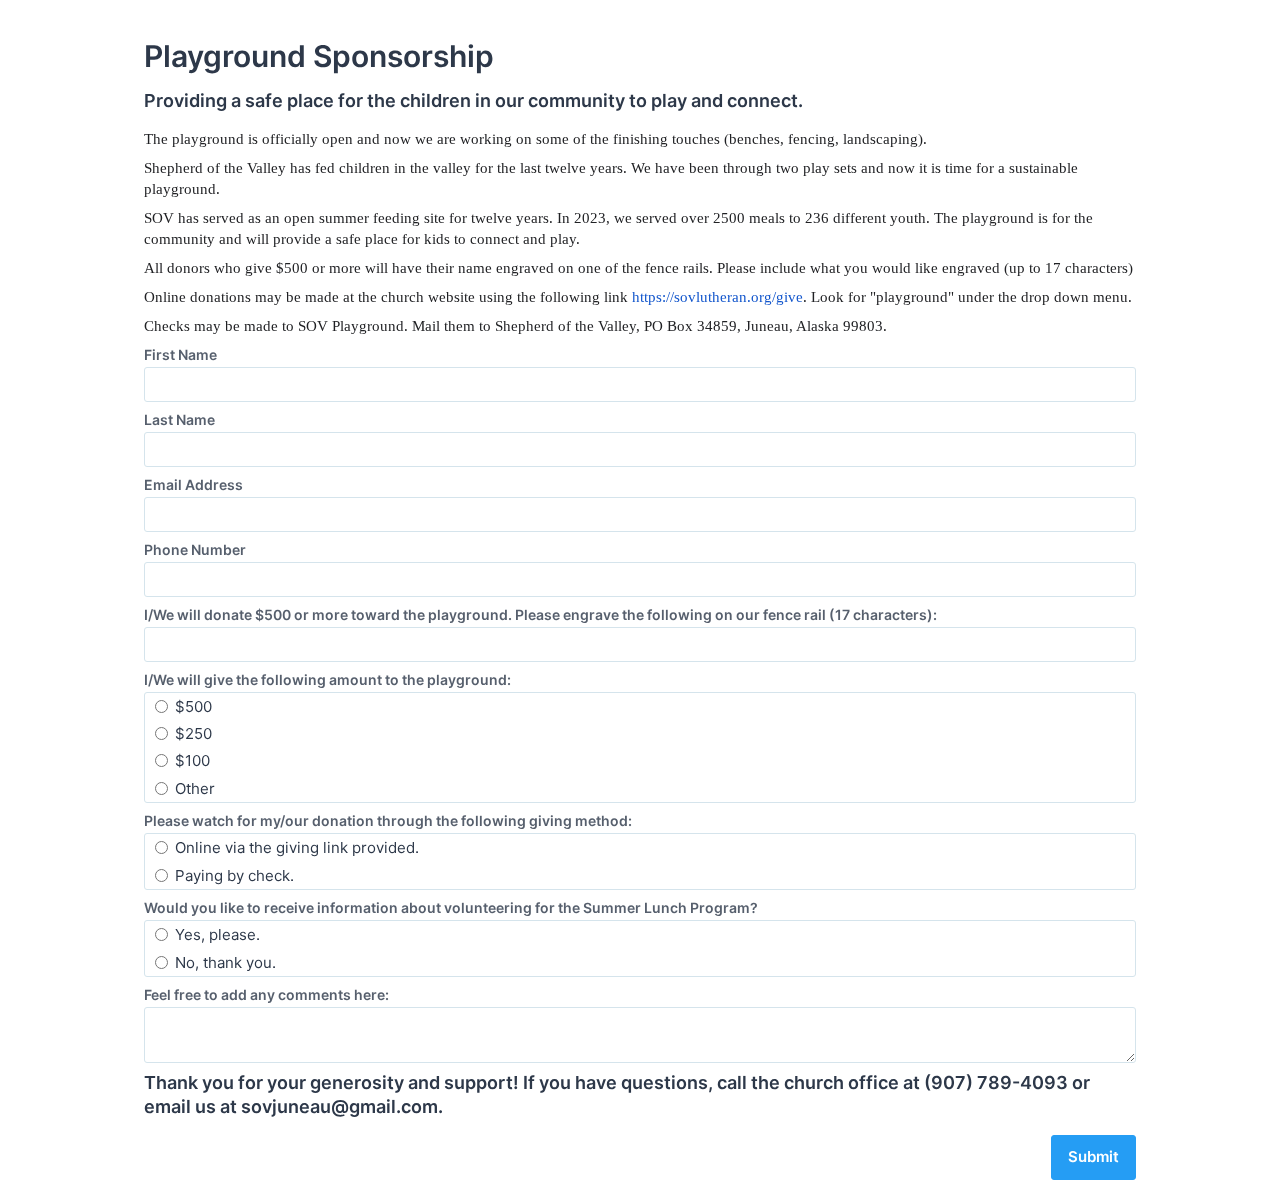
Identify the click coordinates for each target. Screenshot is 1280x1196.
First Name (180, 354)
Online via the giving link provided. (297, 847)
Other (195, 788)
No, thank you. (225, 962)
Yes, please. (217, 934)
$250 (193, 733)
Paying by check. (234, 875)
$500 (193, 706)
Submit (1093, 1156)
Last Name (179, 419)
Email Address (193, 484)
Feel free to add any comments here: (266, 994)
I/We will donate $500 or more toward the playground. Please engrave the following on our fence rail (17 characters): (540, 614)
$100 (192, 760)
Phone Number (195, 549)
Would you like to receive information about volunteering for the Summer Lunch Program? (451, 907)
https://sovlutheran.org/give (717, 297)
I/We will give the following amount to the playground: (327, 679)
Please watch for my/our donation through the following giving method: (388, 820)
